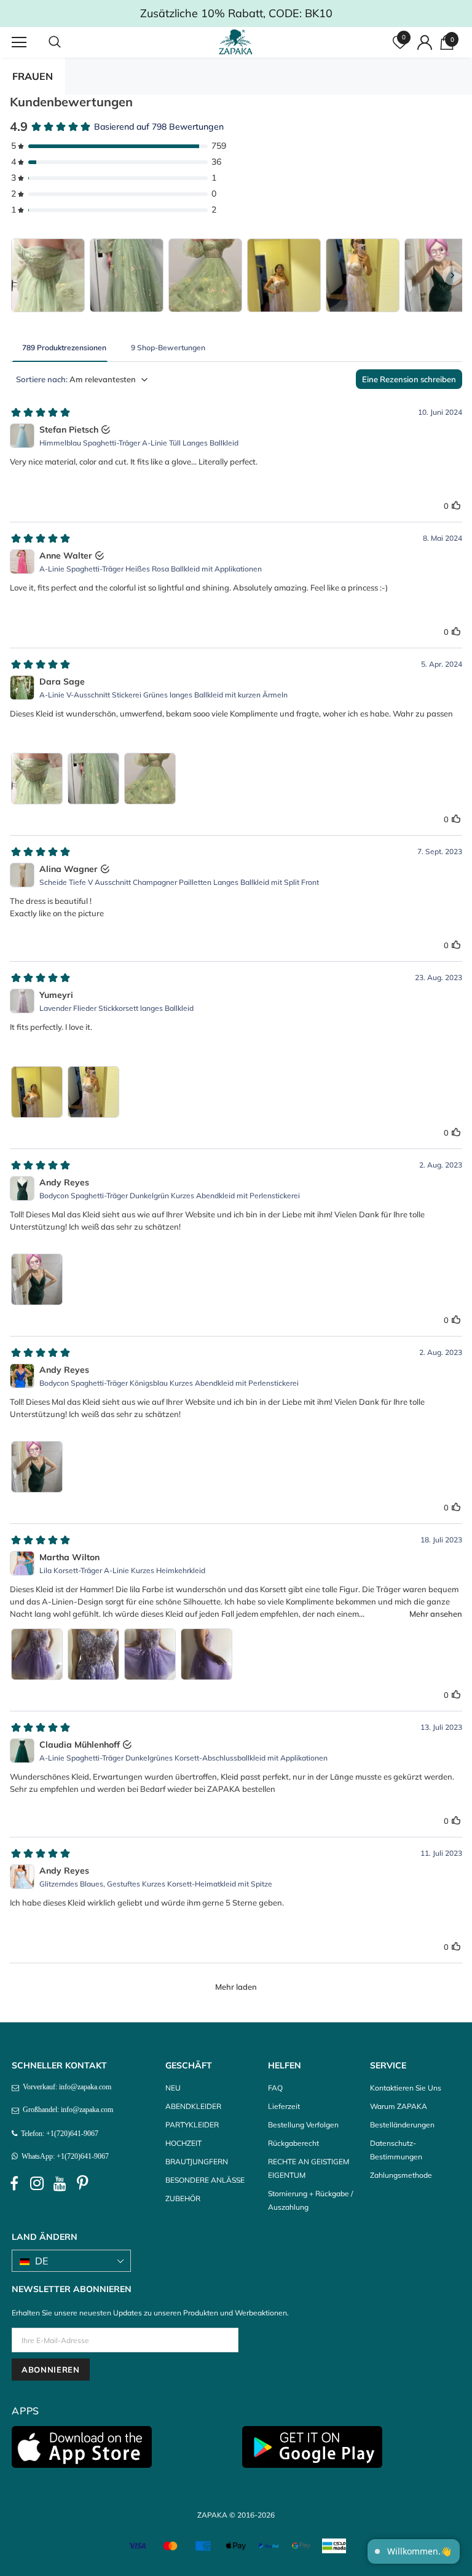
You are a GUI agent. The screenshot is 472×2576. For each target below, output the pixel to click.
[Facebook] (14, 2184)
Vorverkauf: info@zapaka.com (65, 2087)
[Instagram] (37, 2184)
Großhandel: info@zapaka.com (66, 2110)
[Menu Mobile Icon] (19, 42)
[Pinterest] (82, 2184)
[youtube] (60, 2184)
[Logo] (238, 42)
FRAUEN (33, 76)
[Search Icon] (67, 42)
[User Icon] (425, 42)
